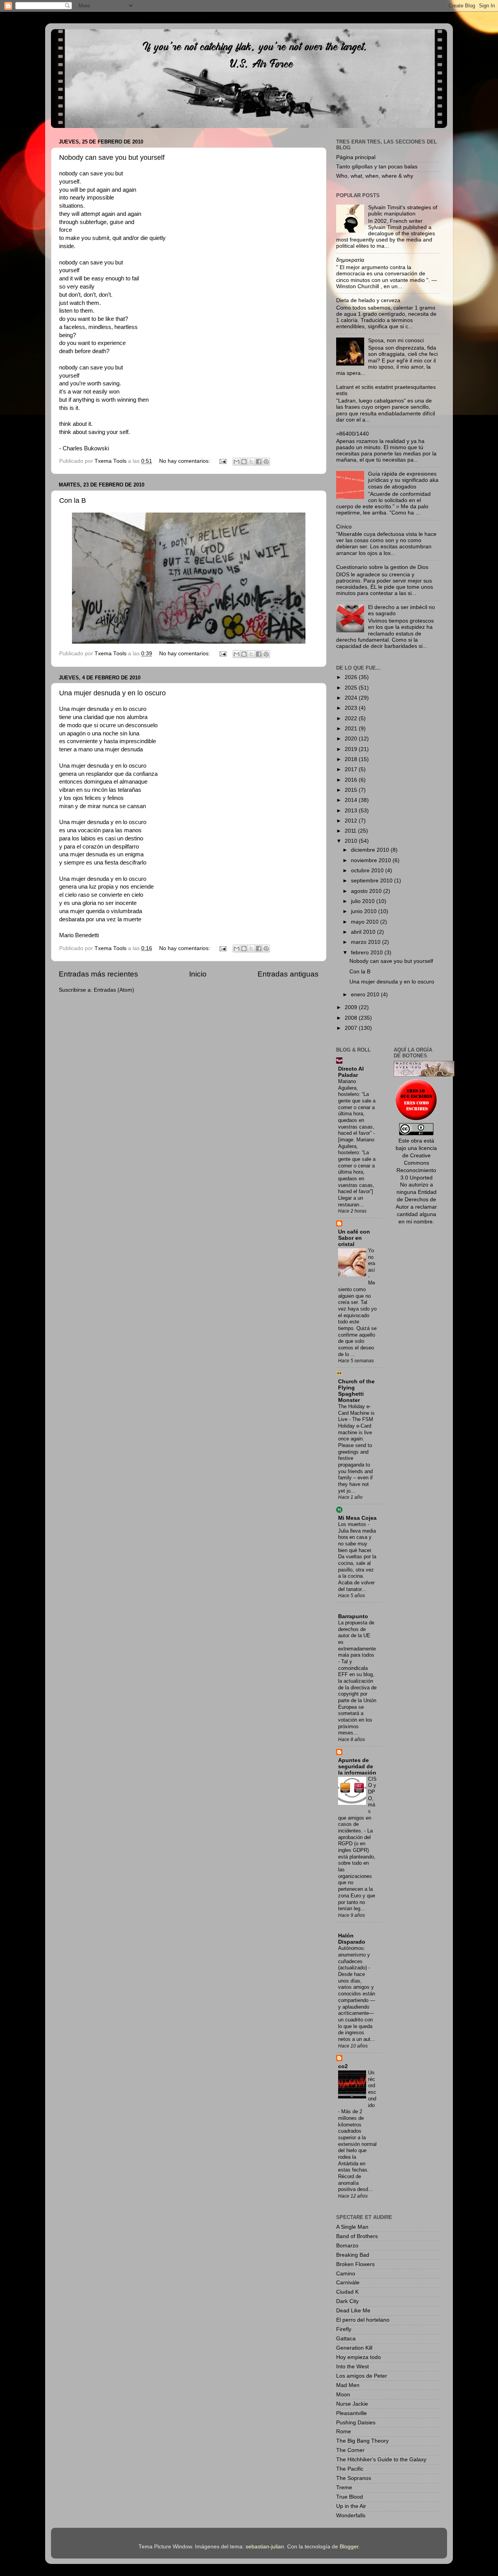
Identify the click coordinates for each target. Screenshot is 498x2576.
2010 (352, 841)
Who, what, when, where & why (375, 176)
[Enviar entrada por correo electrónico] (222, 461)
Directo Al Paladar (351, 1072)
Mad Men (348, 2385)
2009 (352, 1007)
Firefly (344, 2329)
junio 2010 (365, 911)
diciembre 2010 (371, 850)
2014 (352, 800)
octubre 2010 (368, 871)
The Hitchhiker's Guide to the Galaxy (381, 2460)
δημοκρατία (350, 260)
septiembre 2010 (373, 881)
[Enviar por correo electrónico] (237, 462)
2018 (352, 759)
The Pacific (350, 2469)
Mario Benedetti (79, 935)
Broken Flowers (355, 2264)
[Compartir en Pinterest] (266, 462)
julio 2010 (364, 901)
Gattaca (346, 2339)
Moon (343, 2395)
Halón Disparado (352, 1939)
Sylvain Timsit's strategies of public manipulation (403, 211)
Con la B (73, 500)
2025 (352, 688)
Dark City (347, 2301)
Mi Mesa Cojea (357, 1518)
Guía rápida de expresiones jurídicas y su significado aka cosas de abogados (403, 480)
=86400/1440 (352, 434)
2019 (352, 749)
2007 (352, 1028)
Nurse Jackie (352, 2404)
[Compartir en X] (251, 462)
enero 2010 (366, 995)
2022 (352, 718)
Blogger (349, 2547)
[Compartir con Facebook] (259, 462)
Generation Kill (354, 2348)
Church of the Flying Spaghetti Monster (356, 1391)
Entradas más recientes (98, 974)
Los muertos (353, 1524)
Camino (346, 2274)
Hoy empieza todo (359, 2357)
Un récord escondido (372, 2089)
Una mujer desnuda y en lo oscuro (112, 693)
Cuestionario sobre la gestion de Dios (382, 567)
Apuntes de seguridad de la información (357, 1767)
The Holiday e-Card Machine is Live (356, 1413)
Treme (344, 2488)
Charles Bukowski (86, 448)
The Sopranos (354, 2478)
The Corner (350, 2450)
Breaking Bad (353, 2255)
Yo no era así (372, 1260)
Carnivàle (348, 2283)
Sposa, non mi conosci (396, 340)
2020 (352, 739)
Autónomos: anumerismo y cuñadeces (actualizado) (354, 1958)
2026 (352, 677)
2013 (352, 811)
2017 (352, 769)
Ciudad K (347, 2292)
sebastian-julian (265, 2547)
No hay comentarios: (185, 461)
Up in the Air (351, 2506)
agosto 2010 (367, 891)
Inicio (198, 974)
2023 (352, 708)
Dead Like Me (353, 2311)
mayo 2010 (366, 922)
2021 (352, 729)
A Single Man (352, 2227)
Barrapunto (353, 1616)
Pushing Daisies (356, 2423)
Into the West (352, 2367)
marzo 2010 (366, 942)
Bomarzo (347, 2246)
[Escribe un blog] (244, 462)
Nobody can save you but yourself (112, 157)
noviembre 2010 (372, 860)
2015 (352, 790)
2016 (352, 780)
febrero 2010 (368, 953)
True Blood (350, 2497)
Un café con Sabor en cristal (354, 1238)
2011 (351, 831)
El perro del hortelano (363, 2320)
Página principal (356, 157)
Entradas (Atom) (114, 990)
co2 (343, 2066)
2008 (352, 1018)
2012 (352, 821)
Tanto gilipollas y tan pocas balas (377, 167)
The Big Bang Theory (362, 2441)
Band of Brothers (357, 2236)
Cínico (344, 527)
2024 (352, 698)
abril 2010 (364, 932)
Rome (344, 2432)
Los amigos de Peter (362, 2376)
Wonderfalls (351, 2516)
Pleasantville (352, 2413)
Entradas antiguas (288, 974)
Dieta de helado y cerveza (368, 300)
